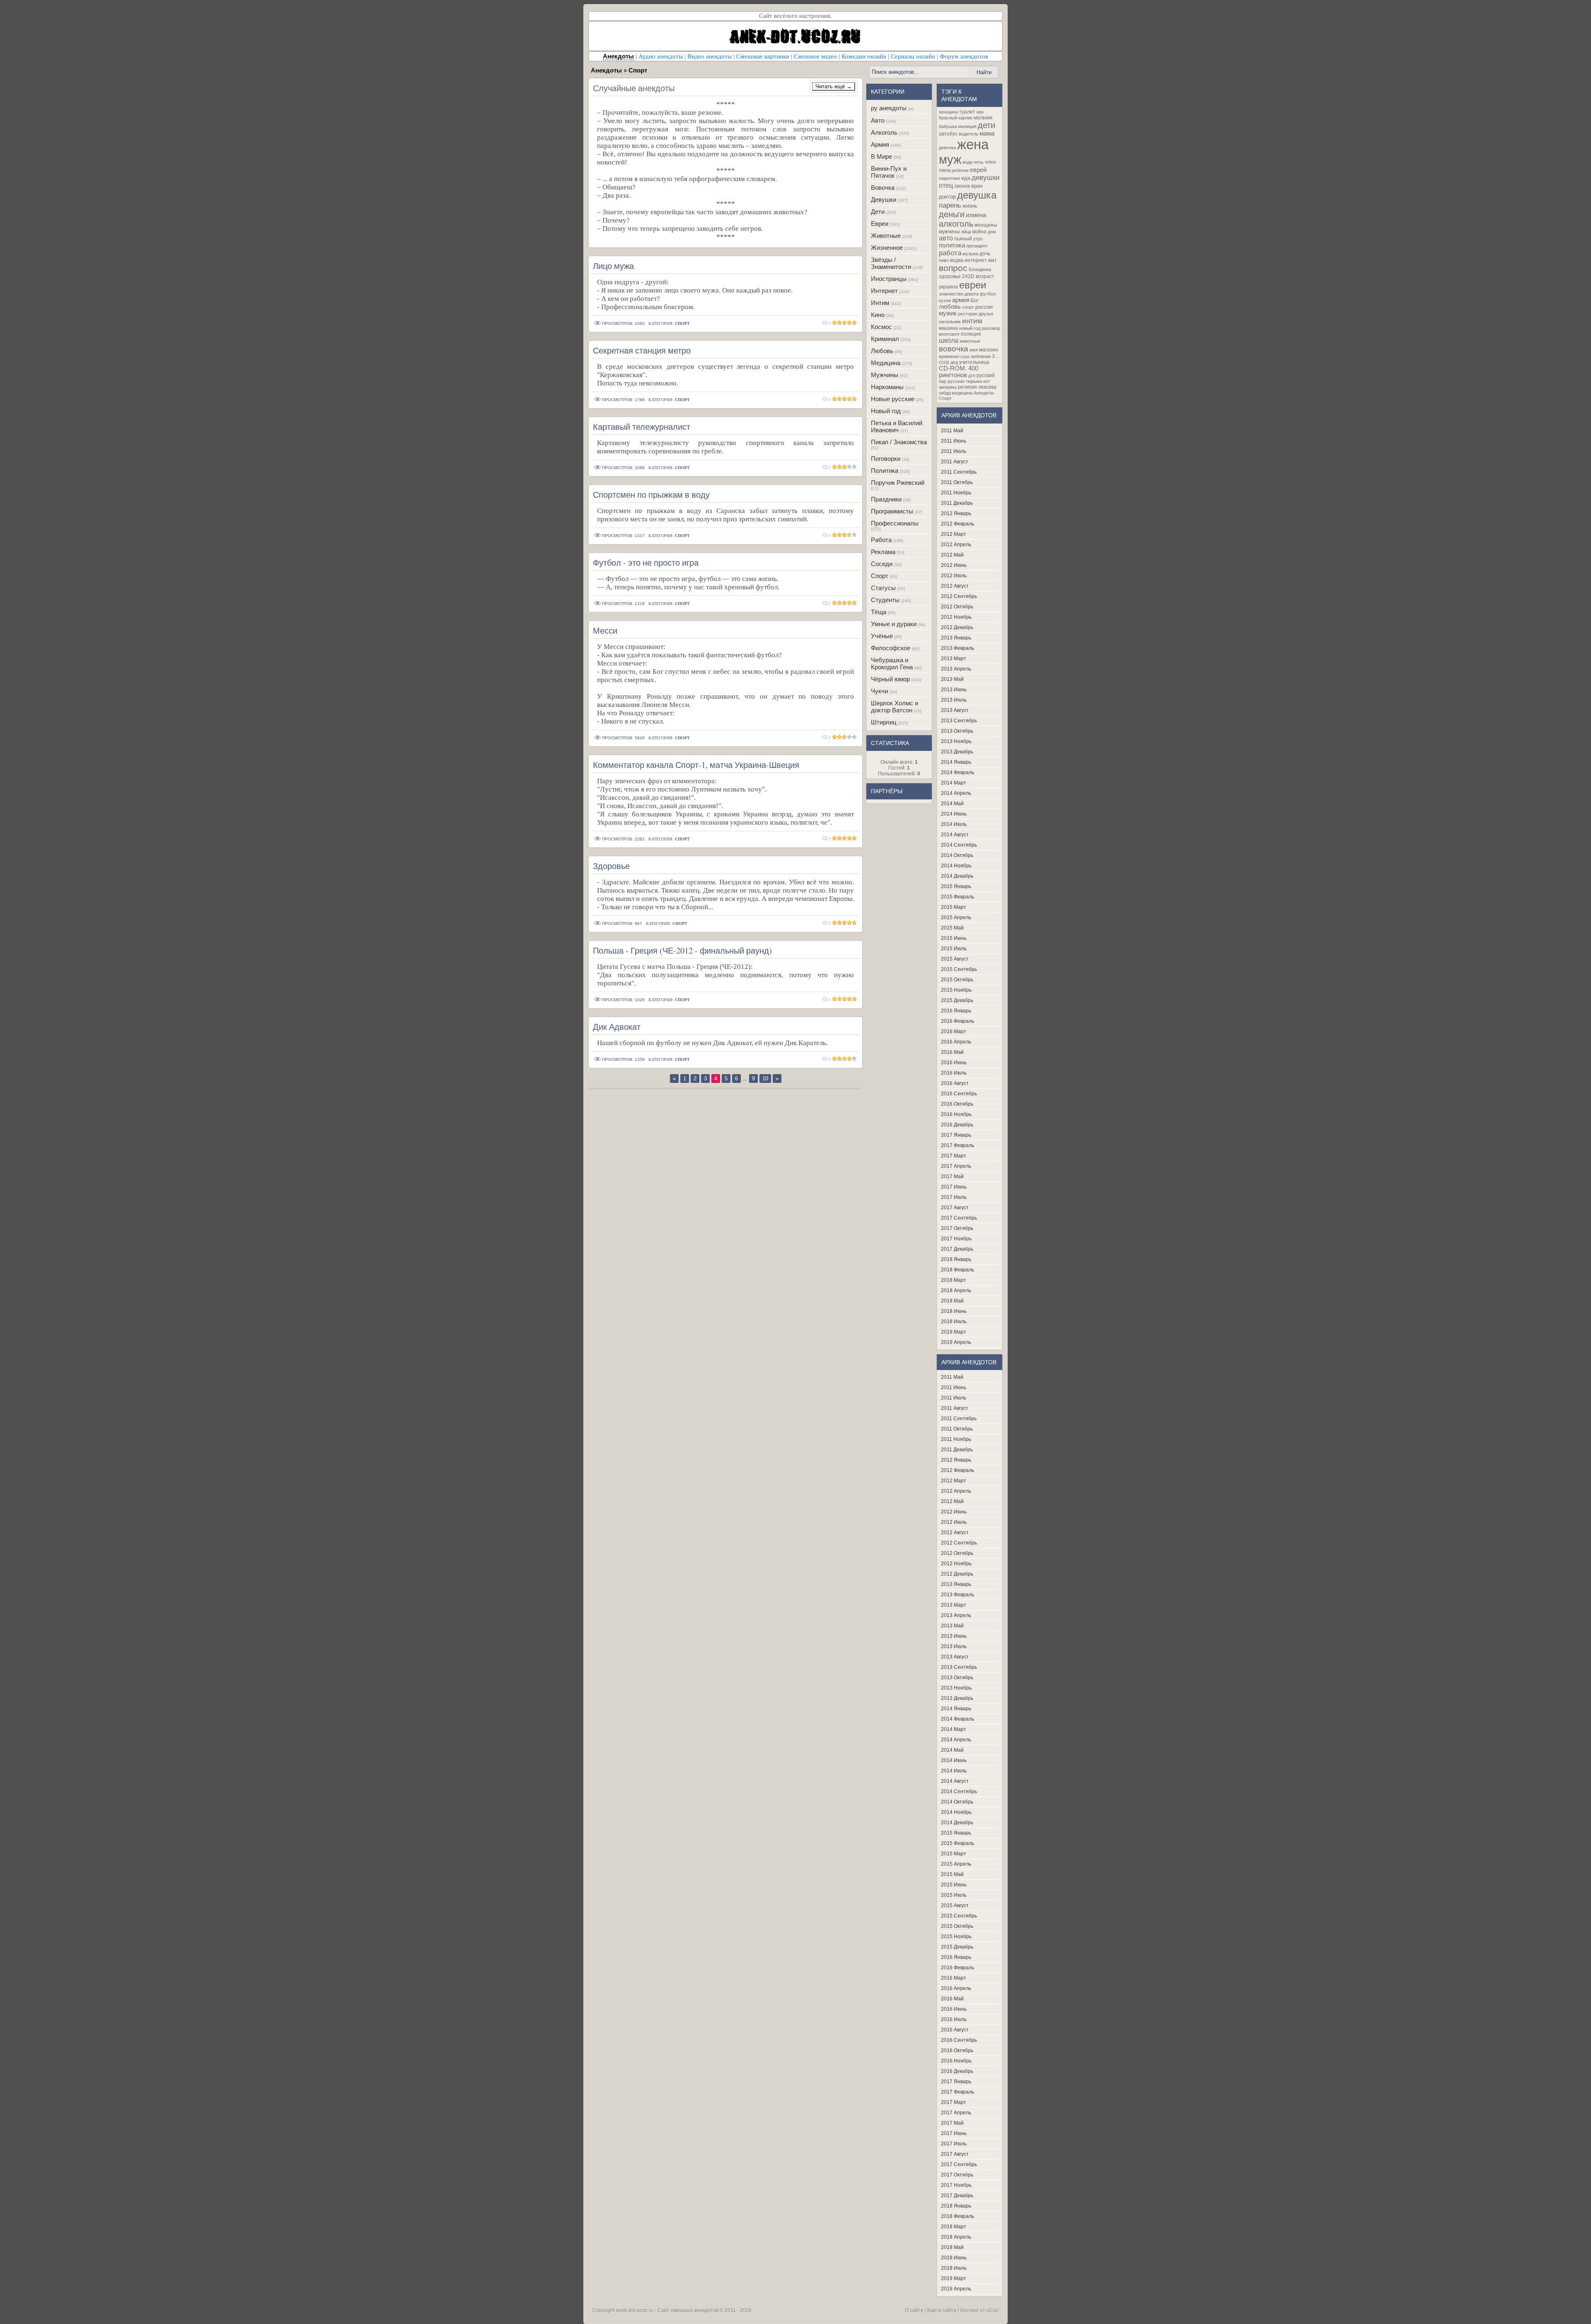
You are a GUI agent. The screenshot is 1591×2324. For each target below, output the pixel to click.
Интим (880, 303)
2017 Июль (954, 1197)
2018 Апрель (956, 1290)
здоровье (950, 276)
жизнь (970, 206)
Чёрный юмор (890, 679)
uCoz (993, 2310)
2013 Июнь (954, 690)
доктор (947, 197)
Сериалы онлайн (913, 56)
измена (976, 215)
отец (946, 185)
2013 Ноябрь (956, 741)
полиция (971, 334)
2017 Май (952, 1177)
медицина (962, 393)
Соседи (882, 564)
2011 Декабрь (957, 503)
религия (967, 387)
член (990, 162)
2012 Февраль (958, 524)
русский (986, 375)
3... (995, 356)
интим (972, 321)
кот (987, 381)
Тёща (879, 612)
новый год (970, 328)
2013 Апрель (956, 669)
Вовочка (883, 188)
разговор (991, 328)
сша (965, 356)
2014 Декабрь (957, 876)
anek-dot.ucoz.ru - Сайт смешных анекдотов (667, 2310)
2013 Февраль (958, 648)
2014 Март (954, 783)
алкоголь (956, 224)
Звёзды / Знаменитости (891, 263)
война (979, 232)
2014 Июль (954, 824)
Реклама (883, 552)
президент (977, 246)
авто (946, 238)
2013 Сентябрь (959, 721)
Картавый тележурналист (642, 427)
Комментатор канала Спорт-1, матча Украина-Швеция (696, 765)
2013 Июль (954, 700)
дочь (985, 254)
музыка (970, 254)
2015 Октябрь (957, 980)
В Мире (881, 156)
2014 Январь (956, 762)
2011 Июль (954, 451)
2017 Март (954, 1156)
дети (987, 125)
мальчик (983, 118)
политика (952, 245)
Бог (975, 300)
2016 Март (954, 1031)
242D (968, 276)
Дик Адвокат (617, 1027)
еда (966, 178)
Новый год (886, 411)
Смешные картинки (763, 56)
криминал (949, 356)
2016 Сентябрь (959, 1094)
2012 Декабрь (957, 627)
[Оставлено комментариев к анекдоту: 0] (825, 323)
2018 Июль (954, 1322)
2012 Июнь (954, 565)
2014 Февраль (958, 772)
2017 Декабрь (957, 1249)
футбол (988, 294)
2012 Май (952, 555)
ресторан (968, 314)
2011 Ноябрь (956, 493)
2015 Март (954, 907)
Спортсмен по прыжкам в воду (651, 495)
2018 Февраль (958, 1270)
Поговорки (886, 459)
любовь (950, 307)
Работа (881, 540)
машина (948, 328)
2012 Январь (956, 513)
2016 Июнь (954, 1063)
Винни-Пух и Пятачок (889, 172)
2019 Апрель (956, 1342)
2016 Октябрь (957, 1104)
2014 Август (955, 835)
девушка (977, 195)
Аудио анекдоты (661, 56)
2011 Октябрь (957, 482)
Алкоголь (884, 132)
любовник (980, 356)
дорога (972, 294)
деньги (952, 214)
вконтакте (949, 334)
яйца (966, 232)
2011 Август (955, 462)
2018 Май (952, 1301)
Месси (605, 631)
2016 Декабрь (957, 1125)
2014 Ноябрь (956, 866)
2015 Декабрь (957, 1000)
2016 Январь (956, 1011)
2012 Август (955, 586)
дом (992, 232)
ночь (979, 162)
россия (984, 307)
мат (993, 260)
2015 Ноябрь (956, 990)
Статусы (883, 588)
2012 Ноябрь (956, 617)
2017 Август (955, 1208)
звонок (962, 186)
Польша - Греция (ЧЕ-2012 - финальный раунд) (682, 950)
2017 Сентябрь (959, 1218)
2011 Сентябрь (959, 472)
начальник (950, 322)
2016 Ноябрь (956, 1114)
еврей (978, 170)
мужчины (949, 232)
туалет (967, 112)
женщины (986, 225)
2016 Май (952, 1052)
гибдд (945, 393)
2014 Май (952, 804)
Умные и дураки (894, 624)
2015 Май (952, 928)
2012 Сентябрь (959, 596)
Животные (886, 236)
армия (961, 300)
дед (954, 362)
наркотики (949, 178)
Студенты (885, 600)
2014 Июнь (954, 814)
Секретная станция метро (642, 350)
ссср (944, 362)
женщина (948, 112)
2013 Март (954, 658)
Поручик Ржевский (898, 483)
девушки (986, 177)
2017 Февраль (958, 1145)
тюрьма (974, 381)
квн (980, 112)
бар (943, 381)
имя (974, 350)
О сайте (914, 2310)
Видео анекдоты (710, 56)
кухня (945, 300)
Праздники (886, 499)
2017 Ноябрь (956, 1239)
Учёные (882, 636)
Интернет (884, 291)
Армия (880, 144)
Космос (881, 327)
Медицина (886, 363)
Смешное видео (815, 56)
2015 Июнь (954, 938)
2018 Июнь (954, 1311)
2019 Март (954, 1332)
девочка (947, 148)
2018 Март (954, 1280)
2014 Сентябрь (959, 845)
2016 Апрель (956, 1042)
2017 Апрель (956, 1166)
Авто (878, 120)
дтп (972, 375)
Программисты (892, 511)
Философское (891, 648)
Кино (878, 315)
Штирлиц (884, 722)
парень (950, 205)
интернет (976, 260)
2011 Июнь (954, 441)
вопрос (953, 268)
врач (977, 186)
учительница (974, 362)
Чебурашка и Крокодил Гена (892, 663)
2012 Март (954, 534)
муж (950, 159)
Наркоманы (887, 387)
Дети (878, 212)
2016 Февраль (958, 1021)
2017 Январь (956, 1135)
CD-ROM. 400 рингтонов (959, 372)
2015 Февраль (958, 897)
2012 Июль (954, 576)
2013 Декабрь (957, 752)
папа (945, 170)
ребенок (960, 170)
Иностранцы (889, 279)
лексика (987, 387)
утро (978, 239)
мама (987, 133)
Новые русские (893, 399)
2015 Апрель (956, 917)
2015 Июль (954, 949)
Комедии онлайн (864, 56)
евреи (973, 285)
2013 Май (952, 679)
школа (949, 340)
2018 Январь (956, 1259)
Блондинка (980, 269)
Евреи (880, 224)
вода (967, 162)
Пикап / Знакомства (899, 442)
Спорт (880, 576)
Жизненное (887, 248)
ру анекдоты (889, 108)
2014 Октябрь (957, 855)
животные (970, 341)
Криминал (885, 339)
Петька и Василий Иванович (897, 426)
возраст (985, 276)
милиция (967, 126)
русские (956, 381)
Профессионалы (895, 523)
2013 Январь (956, 638)
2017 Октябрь (957, 1228)
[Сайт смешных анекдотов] (795, 48)
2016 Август (955, 1083)
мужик (948, 313)
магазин (989, 350)
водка (957, 260)
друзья (986, 314)
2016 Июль (954, 1073)
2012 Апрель (956, 545)
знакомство (951, 294)
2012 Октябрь (957, 607)
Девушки (884, 200)
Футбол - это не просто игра (646, 563)
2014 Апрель (956, 793)
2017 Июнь (954, 1187)
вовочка (954, 349)
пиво (944, 260)
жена (973, 144)
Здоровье (611, 866)
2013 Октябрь (957, 731)
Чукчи (879, 691)
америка (948, 387)
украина (948, 287)
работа (950, 253)
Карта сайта (942, 2310)
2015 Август (955, 959)
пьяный (963, 239)
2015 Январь (956, 886)
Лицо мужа (613, 266)
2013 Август (955, 710)
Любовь (882, 351)
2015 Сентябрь (959, 969)
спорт (968, 307)
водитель (968, 134)
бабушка (948, 126)
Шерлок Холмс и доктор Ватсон (895, 707)
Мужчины (885, 375)
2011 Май (952, 431)
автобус (948, 134)
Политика (885, 471)
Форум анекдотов (964, 56)
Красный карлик (956, 118)
